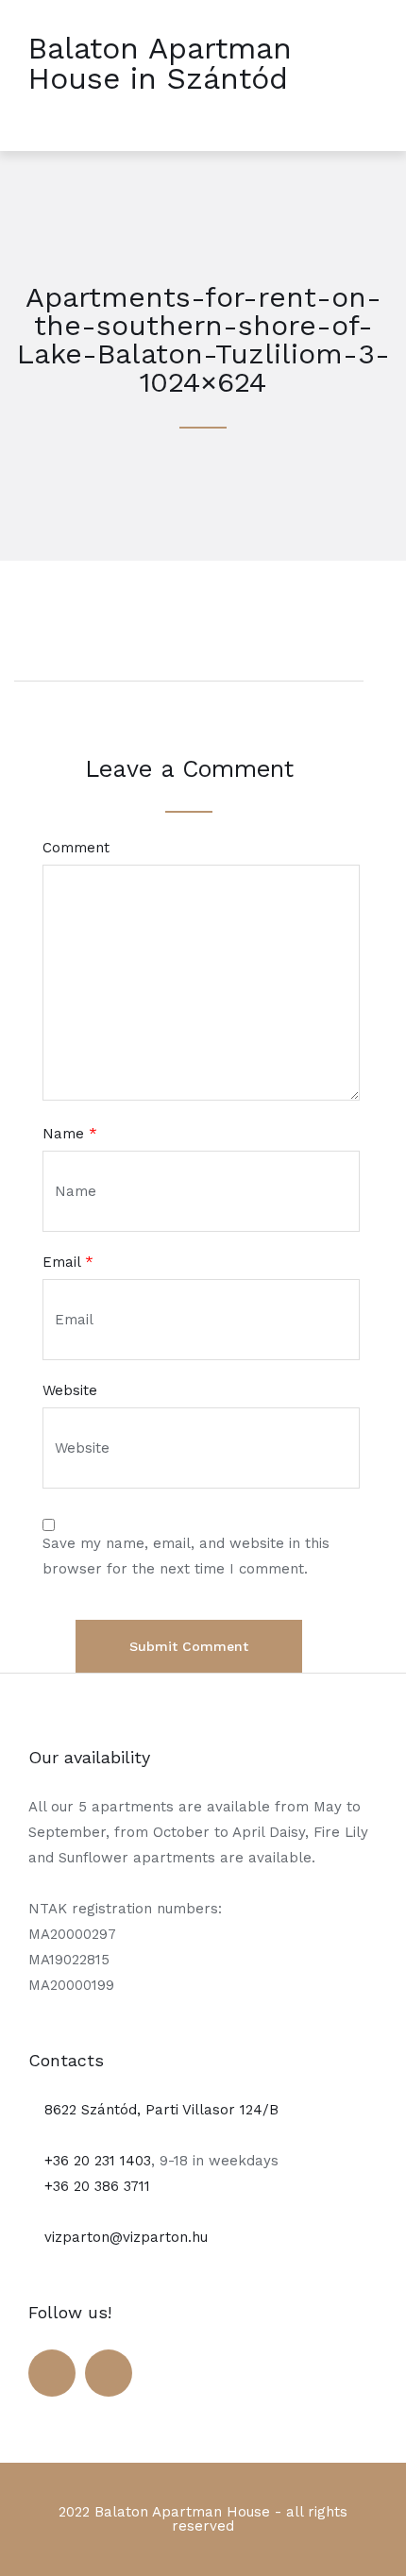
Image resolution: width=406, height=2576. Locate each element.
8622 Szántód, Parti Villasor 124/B (159, 2110)
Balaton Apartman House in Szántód (160, 63)
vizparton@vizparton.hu (124, 2237)
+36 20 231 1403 (95, 2161)
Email (68, 1263)
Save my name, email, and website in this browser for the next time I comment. (186, 1556)
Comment (76, 848)
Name (70, 1134)
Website (70, 1391)
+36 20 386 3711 (95, 2186)
